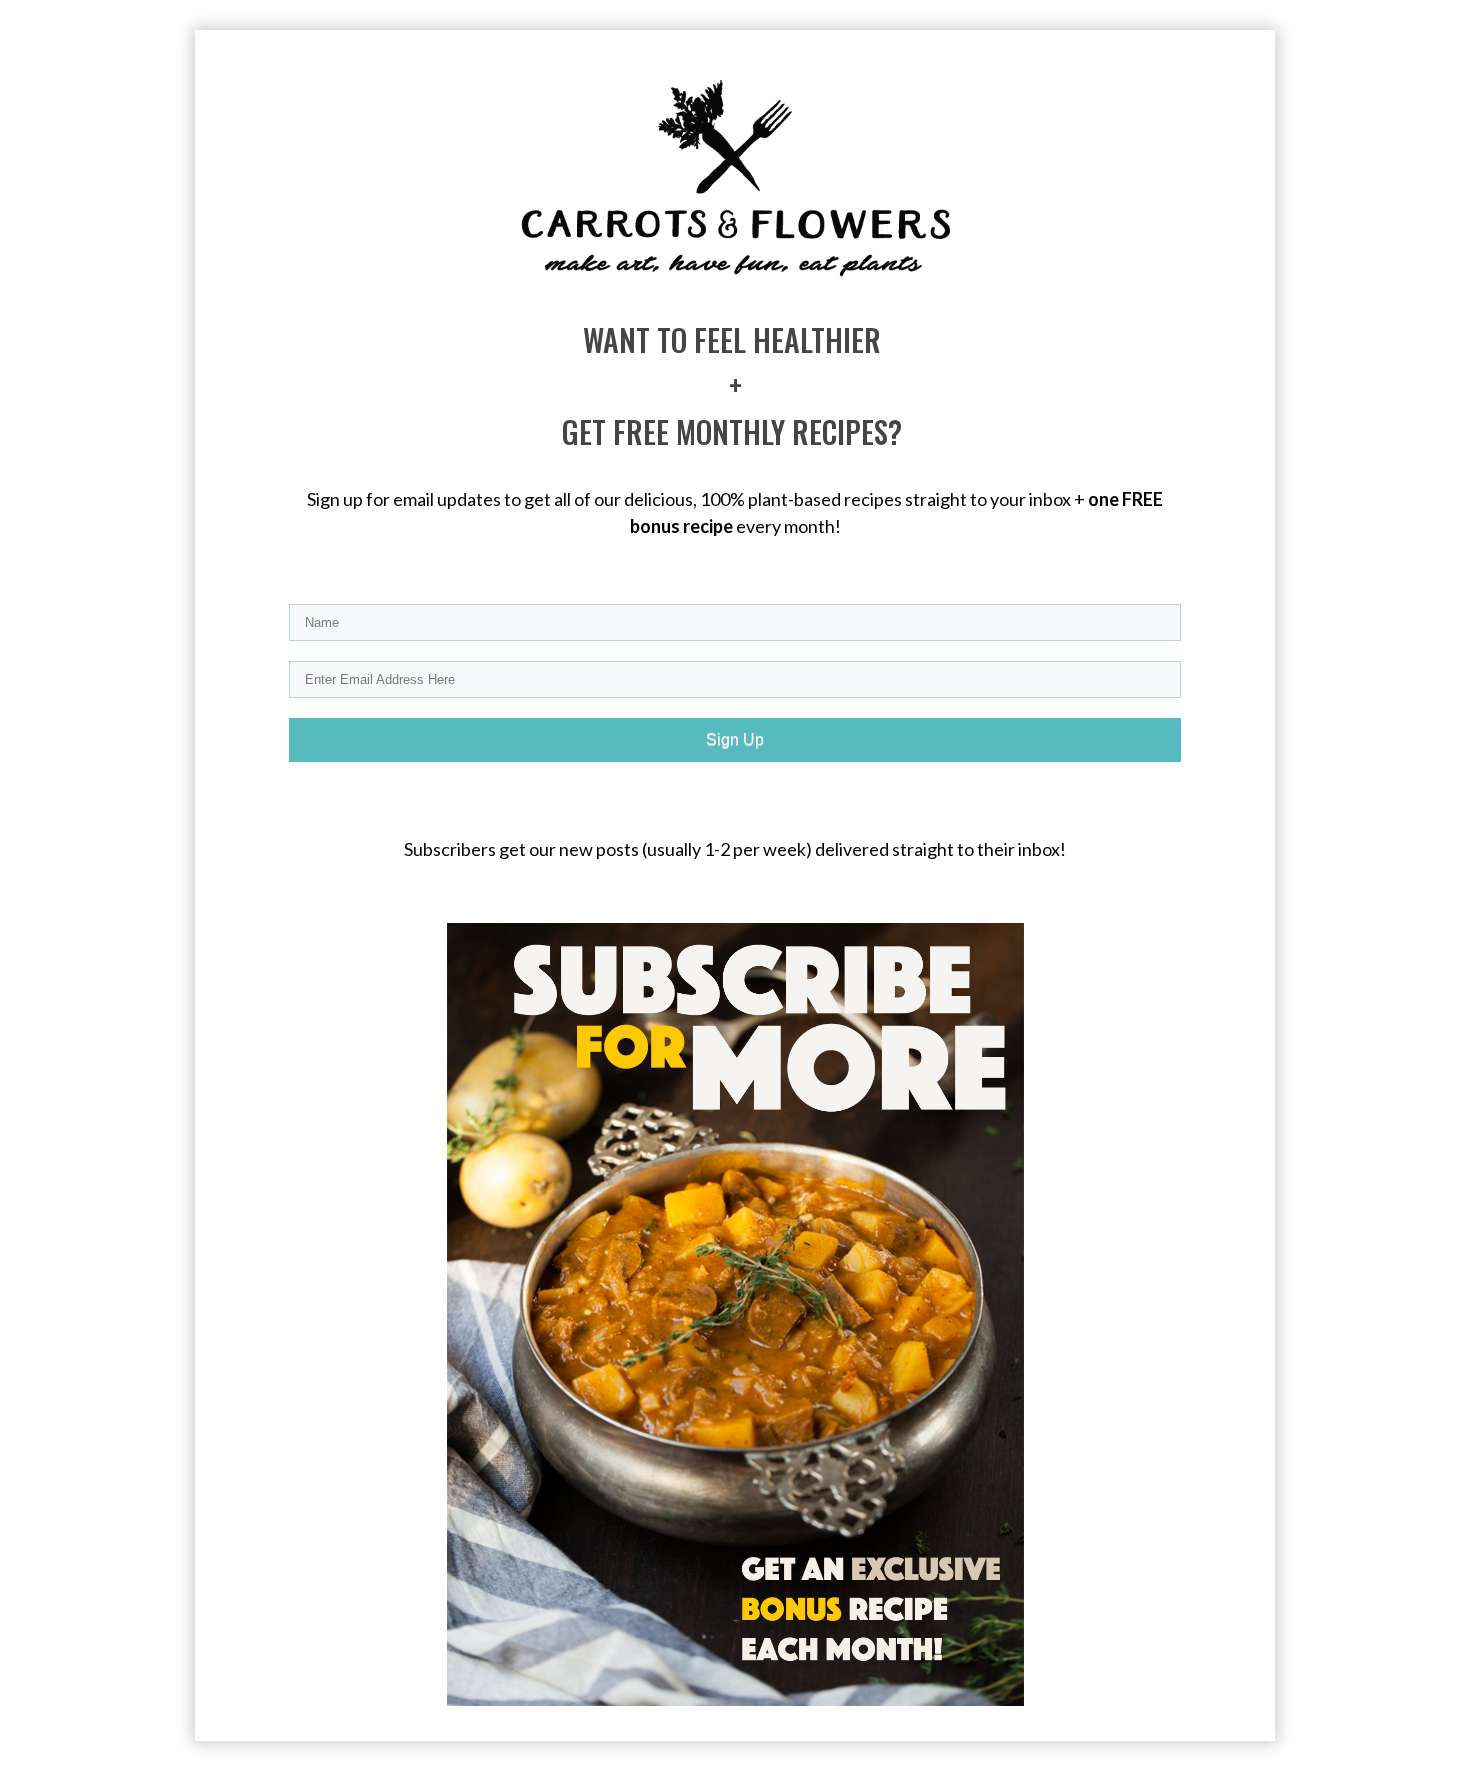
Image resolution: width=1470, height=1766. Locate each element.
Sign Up (735, 739)
